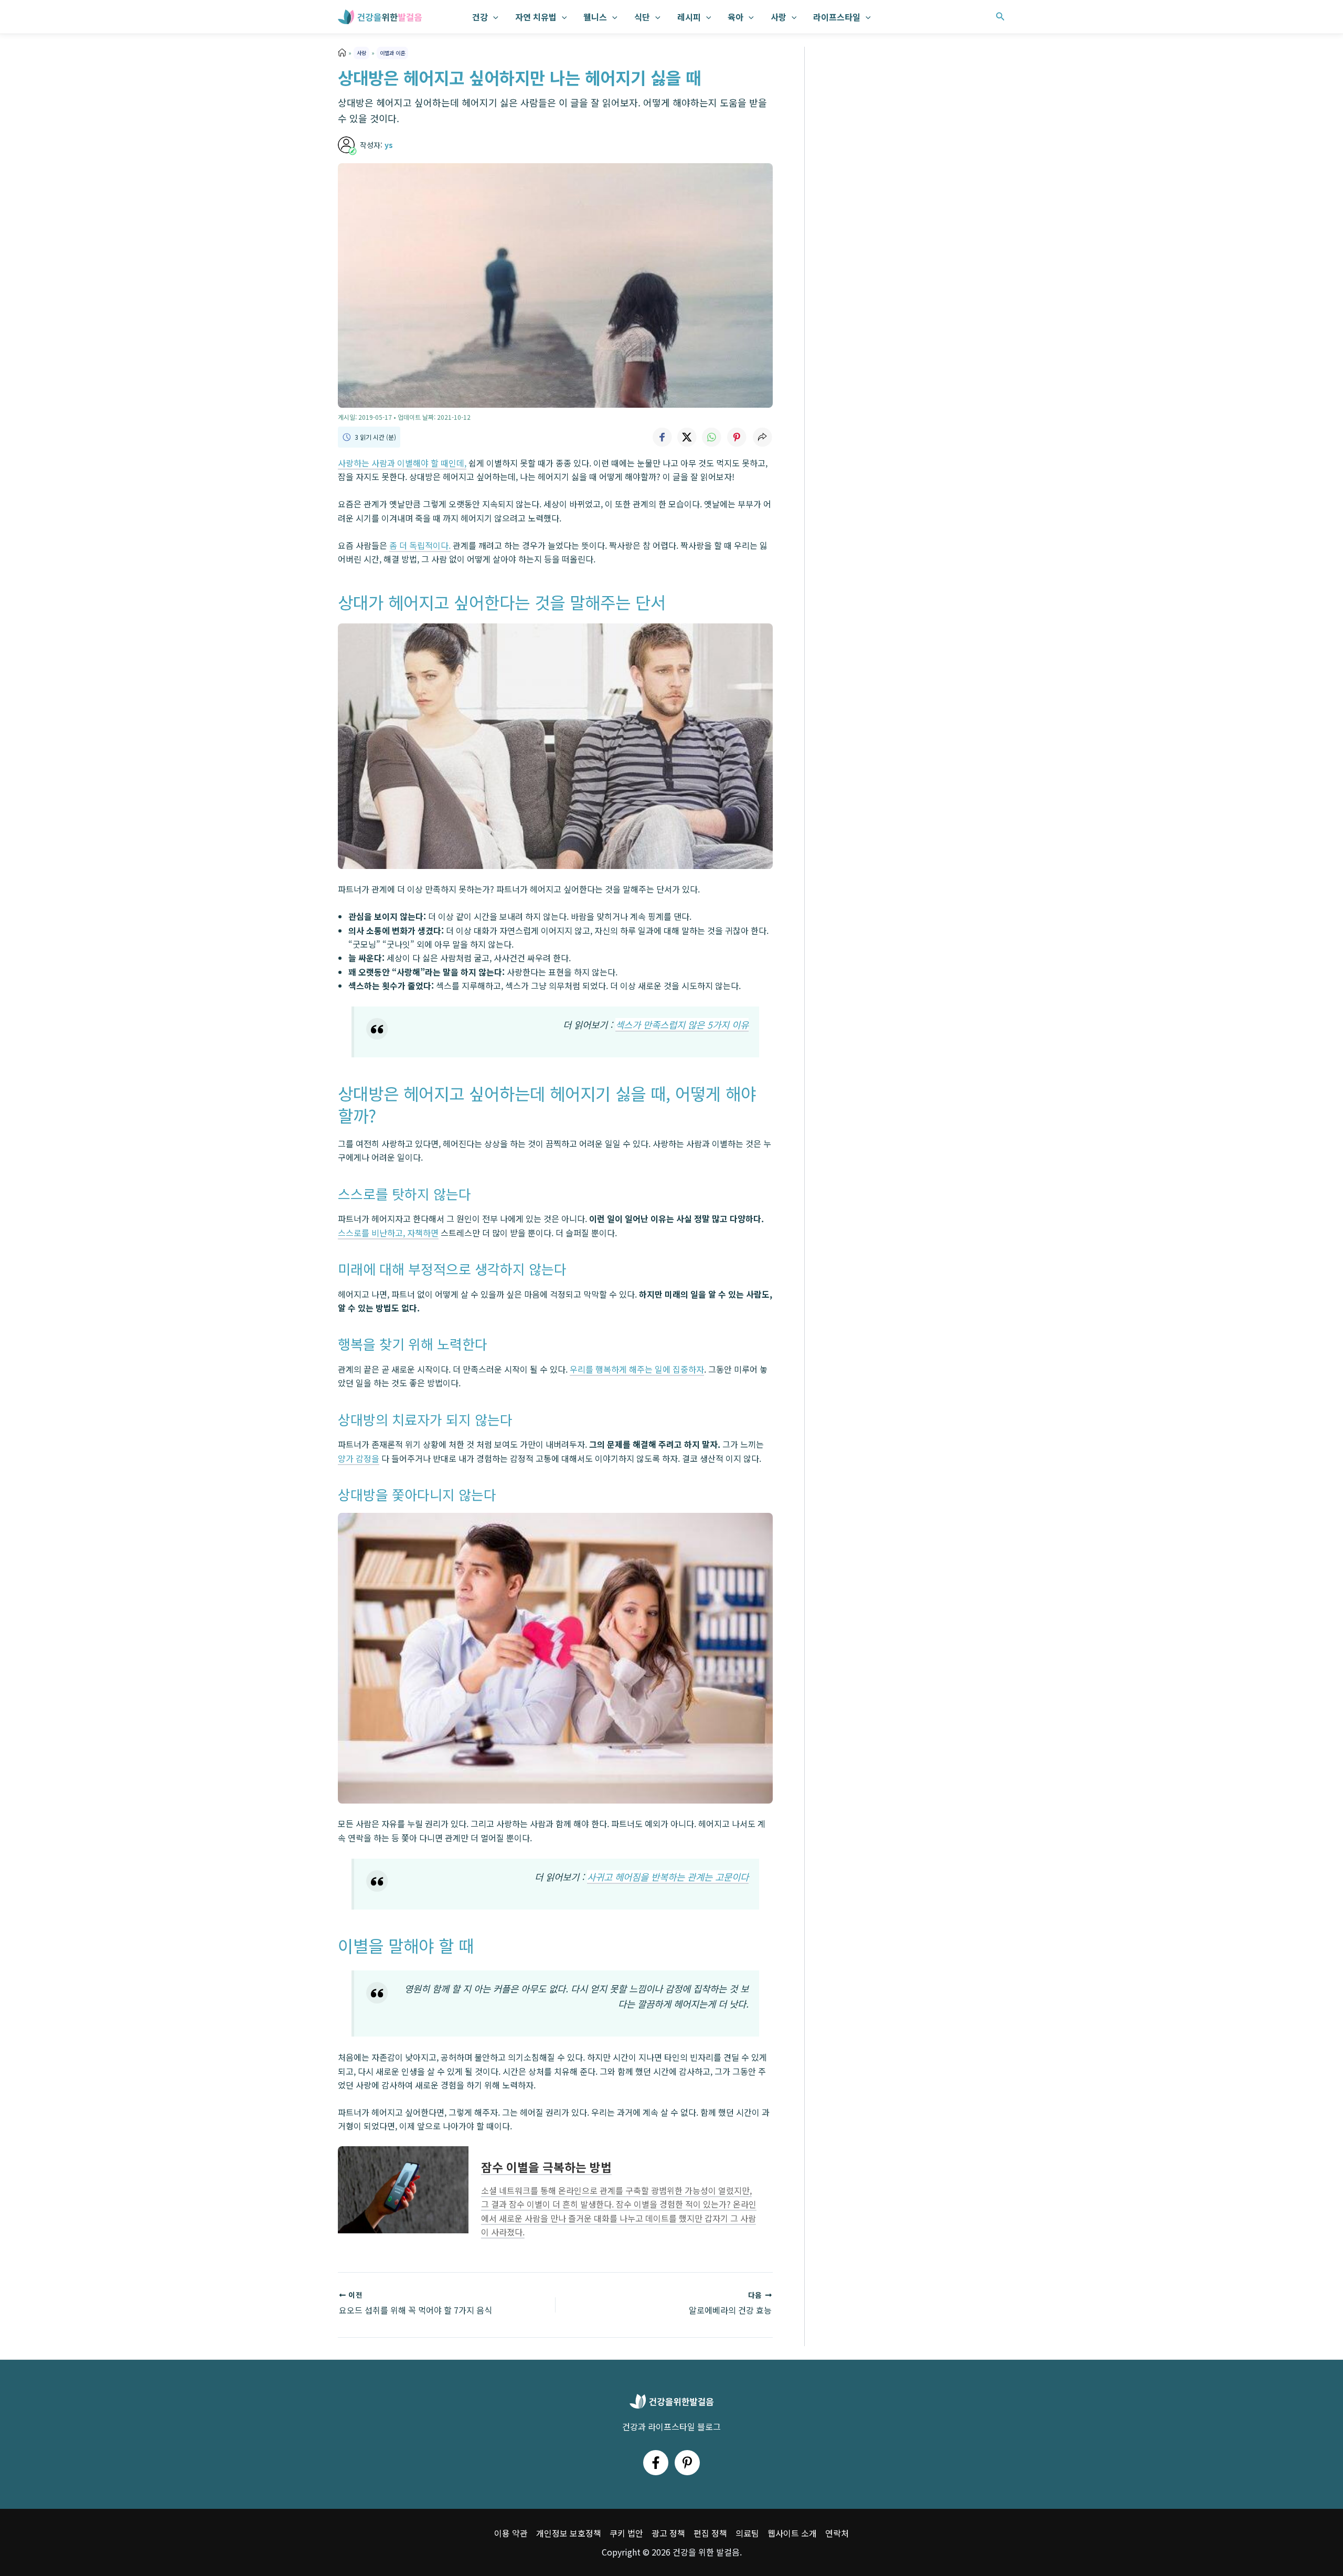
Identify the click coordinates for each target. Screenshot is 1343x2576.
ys (389, 145)
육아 (736, 17)
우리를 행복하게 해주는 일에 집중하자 (637, 1369)
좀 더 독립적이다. (420, 545)
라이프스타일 (837, 17)
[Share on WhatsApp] (712, 437)
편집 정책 (710, 2533)
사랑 (779, 17)
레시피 (689, 17)
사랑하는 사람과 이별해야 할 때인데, (402, 463)
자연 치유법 (536, 17)
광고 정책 (668, 2533)
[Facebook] (656, 2463)
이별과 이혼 (392, 53)
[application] (493, 17)
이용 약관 (511, 2533)
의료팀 (747, 2533)
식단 (642, 17)
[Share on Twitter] (687, 437)
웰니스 (595, 17)
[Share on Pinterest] (737, 437)
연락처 (837, 2533)
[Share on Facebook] (662, 437)
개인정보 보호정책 (569, 2533)
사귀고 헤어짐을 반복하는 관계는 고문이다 (668, 1877)
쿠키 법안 (626, 2533)
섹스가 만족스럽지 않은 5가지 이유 (682, 1025)
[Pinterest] (687, 2463)
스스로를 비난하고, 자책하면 (388, 1233)
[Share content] (762, 437)
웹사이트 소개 (792, 2533)
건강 (480, 17)
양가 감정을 (359, 1458)
